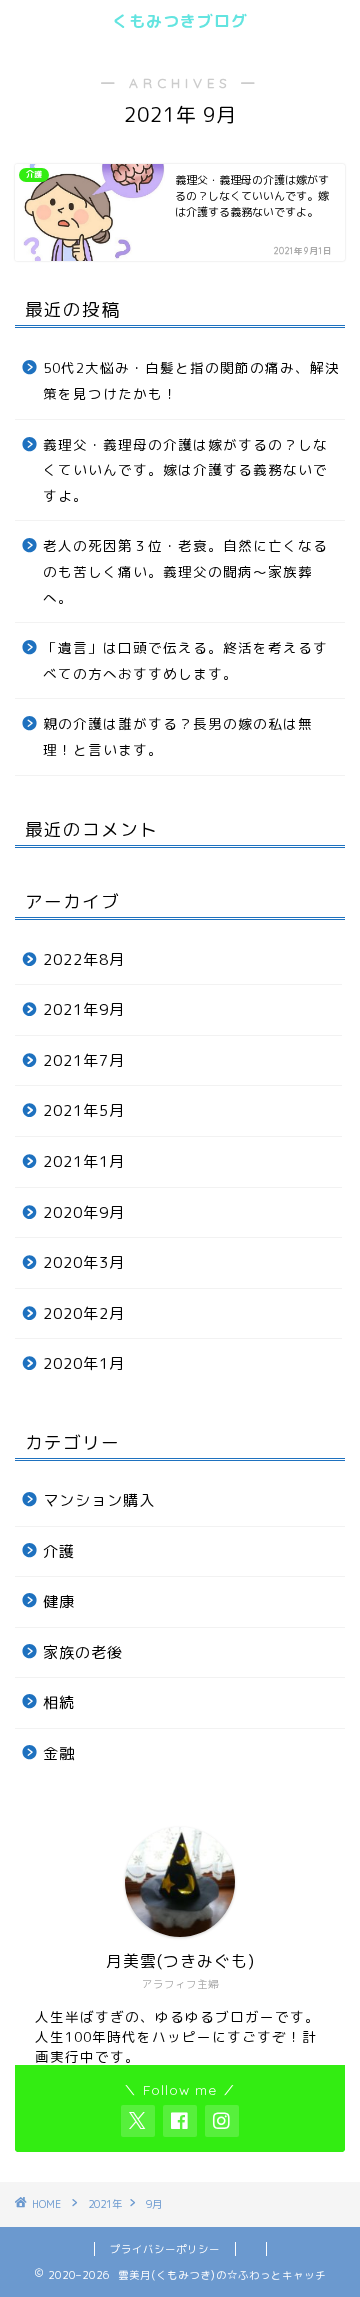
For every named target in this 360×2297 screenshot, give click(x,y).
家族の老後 (83, 1652)
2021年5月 (84, 1110)
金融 (59, 1753)
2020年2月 (84, 1313)
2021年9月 (84, 1009)
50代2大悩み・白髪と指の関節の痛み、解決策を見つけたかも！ (191, 380)
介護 (59, 1551)
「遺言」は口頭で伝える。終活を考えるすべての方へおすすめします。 (185, 660)
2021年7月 (84, 1060)
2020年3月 (84, 1262)
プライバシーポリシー (165, 2249)
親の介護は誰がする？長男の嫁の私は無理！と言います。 (178, 736)
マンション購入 (99, 1500)
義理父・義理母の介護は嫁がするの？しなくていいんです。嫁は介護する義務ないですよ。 (185, 470)
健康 (59, 1601)
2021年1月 (84, 1161)
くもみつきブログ (180, 21)
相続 (59, 1702)
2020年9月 (84, 1212)
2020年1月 (84, 1363)
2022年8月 (84, 959)
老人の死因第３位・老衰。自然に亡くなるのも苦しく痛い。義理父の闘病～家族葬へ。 (185, 571)
